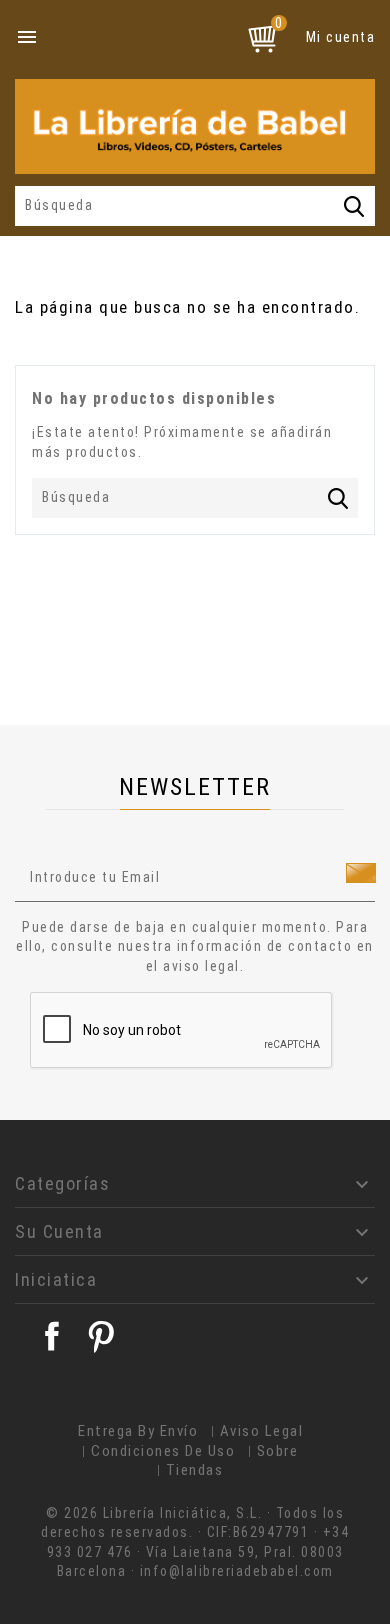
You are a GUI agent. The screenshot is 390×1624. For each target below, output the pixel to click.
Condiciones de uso (163, 1451)
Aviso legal (262, 1431)
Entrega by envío (138, 1431)
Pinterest (101, 1336)
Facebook (52, 1336)
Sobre (278, 1451)
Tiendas (195, 1470)
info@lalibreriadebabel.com (237, 1571)
